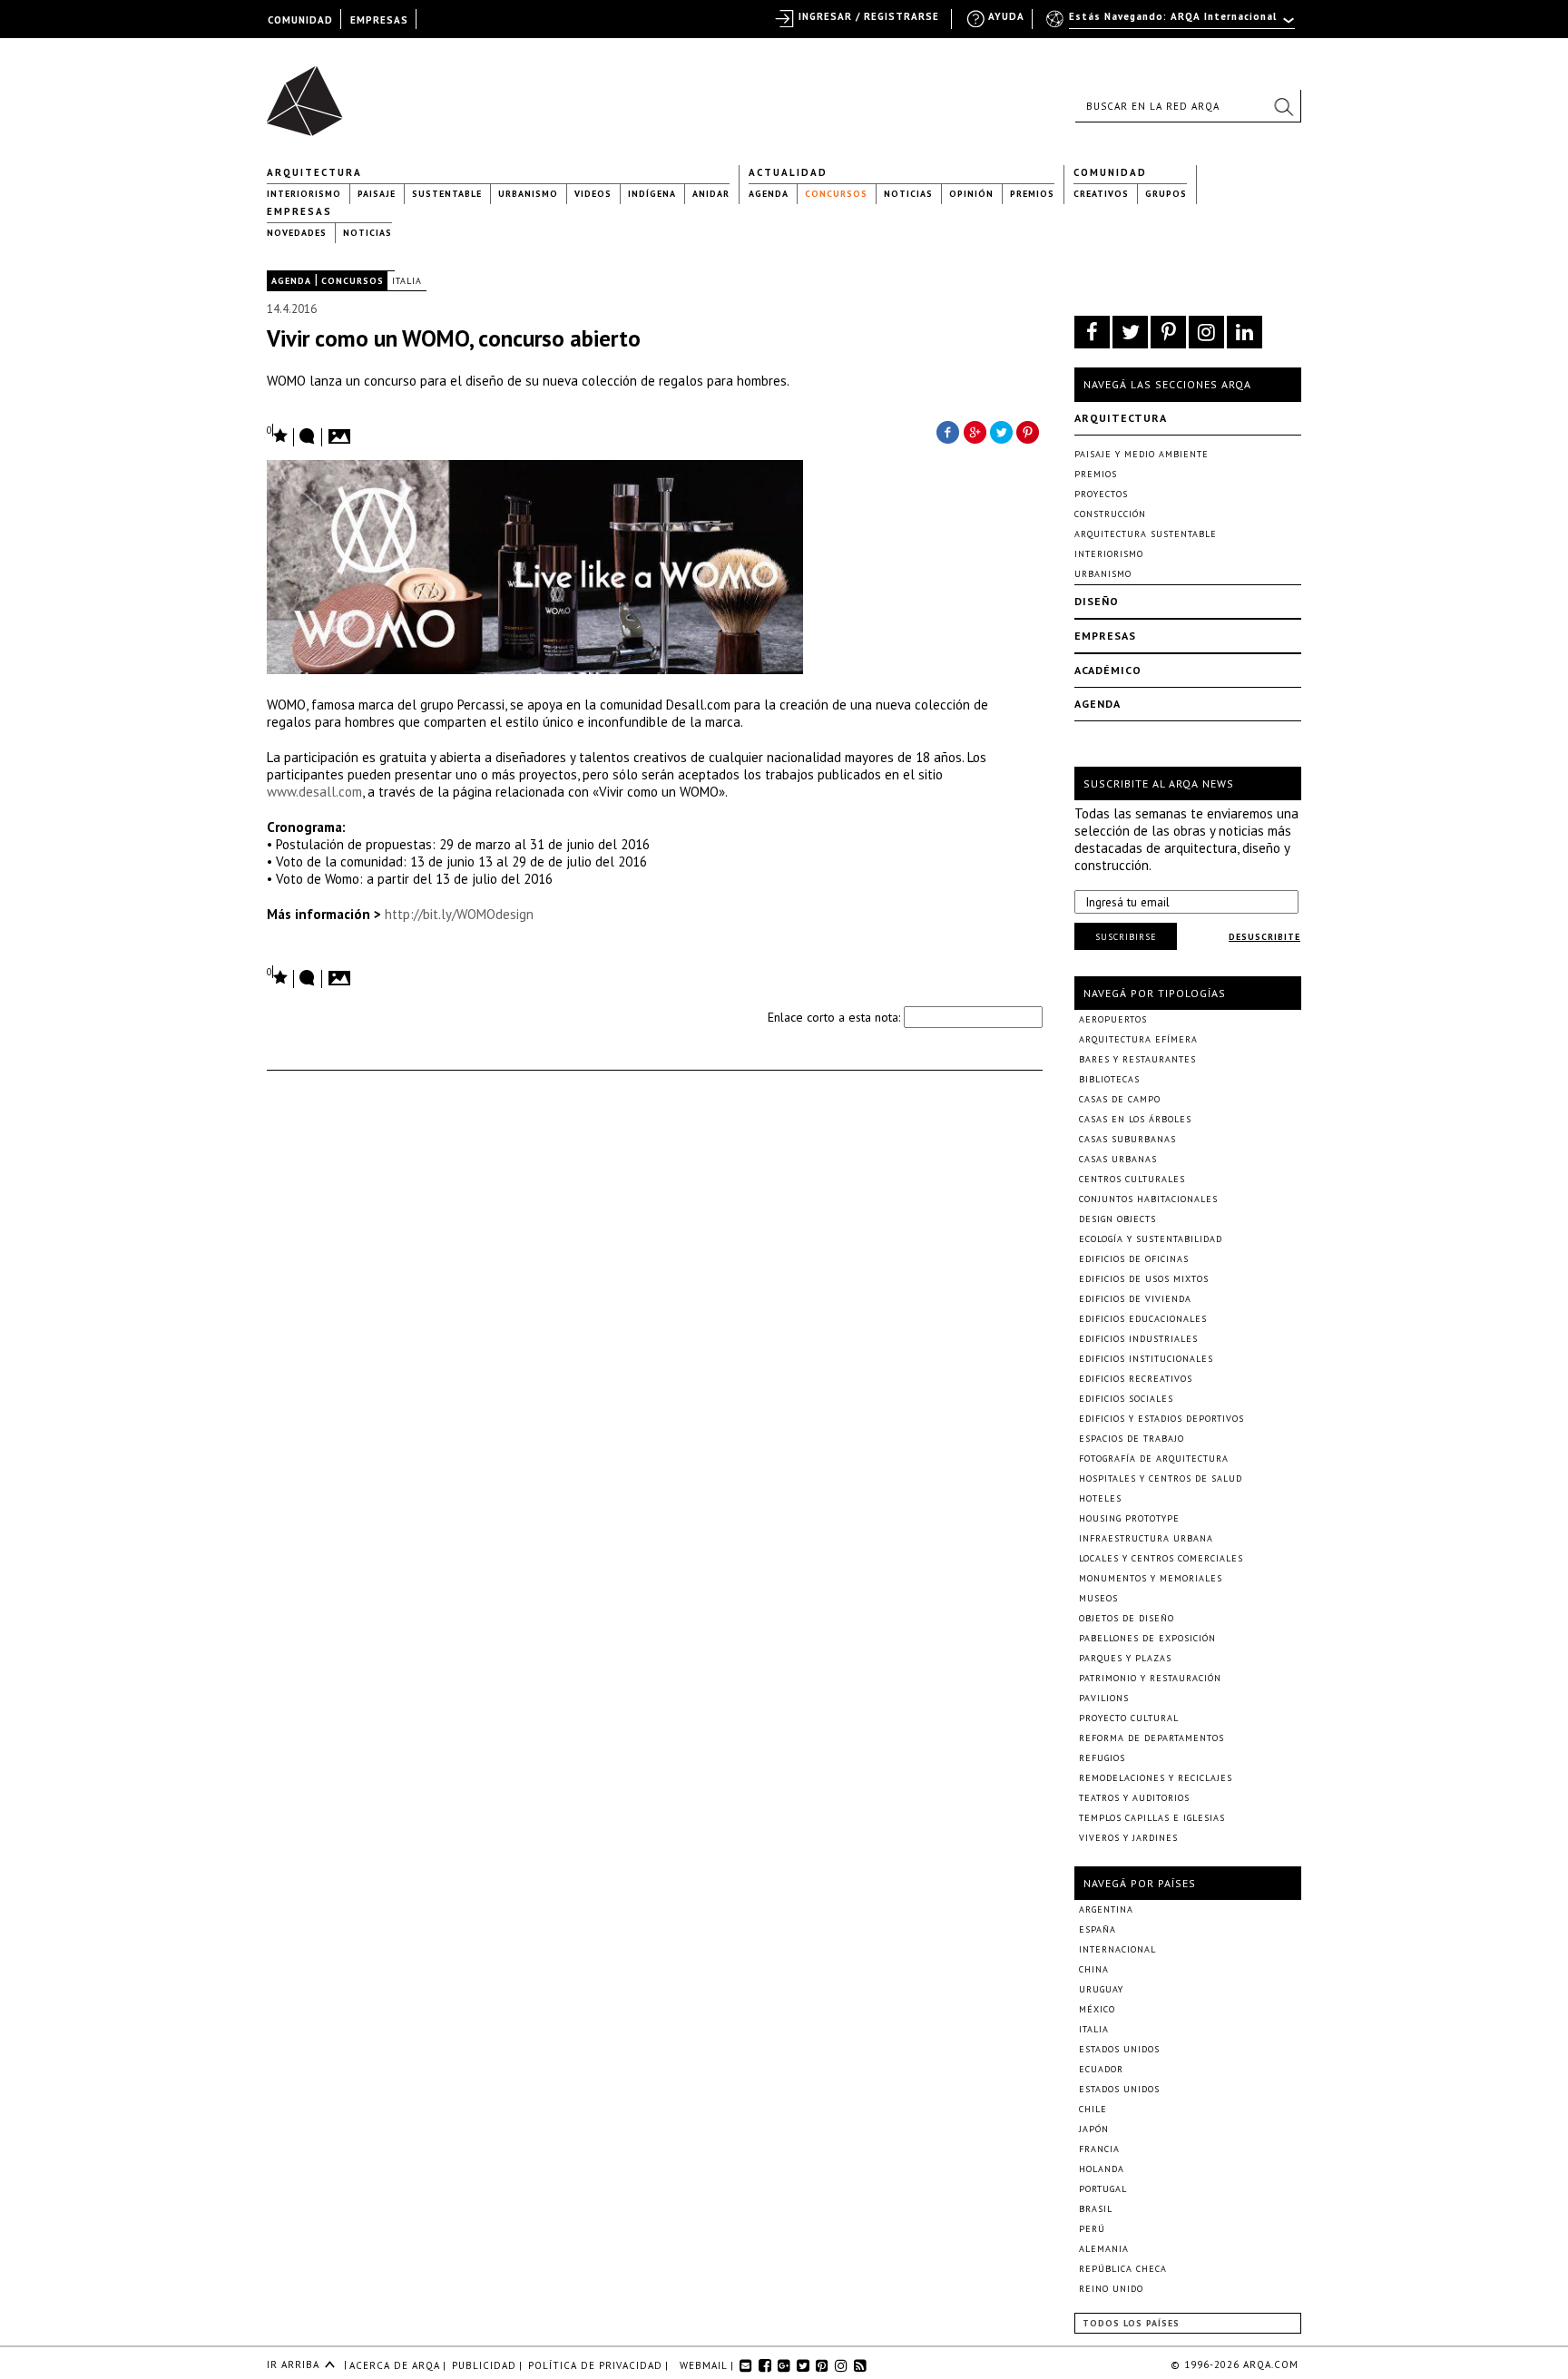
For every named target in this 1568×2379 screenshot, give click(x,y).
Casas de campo (1120, 1099)
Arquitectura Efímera (1138, 1039)
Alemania (1104, 2249)
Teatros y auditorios (1134, 1798)
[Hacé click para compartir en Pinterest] (1029, 431)
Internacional (1117, 1949)
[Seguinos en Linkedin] (1245, 332)
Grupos (1166, 194)
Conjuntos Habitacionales (1148, 1199)
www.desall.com (314, 792)
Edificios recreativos (1136, 1379)
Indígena (652, 194)
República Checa (1123, 2269)
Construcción (1110, 514)
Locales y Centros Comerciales (1161, 1558)
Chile (1093, 2109)
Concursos (836, 194)
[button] (1283, 106)
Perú (1092, 2229)
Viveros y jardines (1128, 1838)
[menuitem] (1172, 24)
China (1094, 1969)
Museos (1098, 1598)
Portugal (1103, 2189)
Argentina (1106, 1909)
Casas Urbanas (1118, 1159)
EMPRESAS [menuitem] (379, 20)
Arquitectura (314, 172)
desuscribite (1264, 937)
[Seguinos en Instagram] (1206, 332)
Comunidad (1110, 172)
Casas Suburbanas (1127, 1139)
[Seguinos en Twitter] (1130, 332)
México (1097, 2009)
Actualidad (788, 172)
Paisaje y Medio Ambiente (1142, 454)
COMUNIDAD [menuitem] (300, 20)
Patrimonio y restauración (1150, 1678)
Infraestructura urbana (1146, 1538)
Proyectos (1101, 494)
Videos (593, 194)
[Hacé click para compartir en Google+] (975, 431)
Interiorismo (304, 194)
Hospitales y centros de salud (1161, 1478)
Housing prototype (1129, 1518)
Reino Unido (1111, 2289)
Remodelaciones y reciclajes (1156, 1778)
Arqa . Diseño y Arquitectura (310, 93)
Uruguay (1101, 1989)
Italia (407, 281)
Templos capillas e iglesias (1152, 1818)
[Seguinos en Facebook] (1092, 332)
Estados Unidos (1119, 2049)
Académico (1108, 670)
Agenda (769, 194)
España (1098, 1929)
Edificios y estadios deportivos (1161, 1419)
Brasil (1096, 2209)
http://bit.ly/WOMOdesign (459, 914)
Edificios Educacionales (1143, 1319)
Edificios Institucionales (1146, 1359)
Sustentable (447, 194)
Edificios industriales (1138, 1339)
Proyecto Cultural (1129, 1718)
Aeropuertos (1113, 1019)
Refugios (1102, 1758)
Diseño (1097, 601)
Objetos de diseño (1127, 1618)
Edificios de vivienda (1135, 1299)
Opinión (971, 194)
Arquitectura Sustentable (1146, 534)
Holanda (1102, 2169)
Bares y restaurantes (1137, 1059)
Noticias (908, 194)
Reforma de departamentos (1151, 1738)
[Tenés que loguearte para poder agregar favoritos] (278, 434)
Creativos (1101, 194)
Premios (1032, 194)
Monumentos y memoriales (1151, 1578)
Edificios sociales (1126, 1399)
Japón (1094, 2129)
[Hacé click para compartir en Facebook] (947, 431)
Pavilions (1104, 1698)
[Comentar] (308, 437)
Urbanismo (528, 194)
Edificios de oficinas (1134, 1259)
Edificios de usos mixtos (1144, 1279)
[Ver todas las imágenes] (342, 431)
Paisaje (377, 194)
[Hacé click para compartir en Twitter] (1002, 431)
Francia (1099, 2149)
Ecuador (1101, 2069)
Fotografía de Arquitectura (1154, 1459)
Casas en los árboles (1135, 1119)
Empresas (299, 211)
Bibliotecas (1109, 1079)
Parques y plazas (1125, 1658)
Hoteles (1100, 1498)
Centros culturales (1132, 1179)
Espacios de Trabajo (1132, 1439)
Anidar (711, 194)
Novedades (297, 233)
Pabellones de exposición (1147, 1638)
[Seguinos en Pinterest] (1168, 332)
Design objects (1117, 1219)
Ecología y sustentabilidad (1151, 1239)
